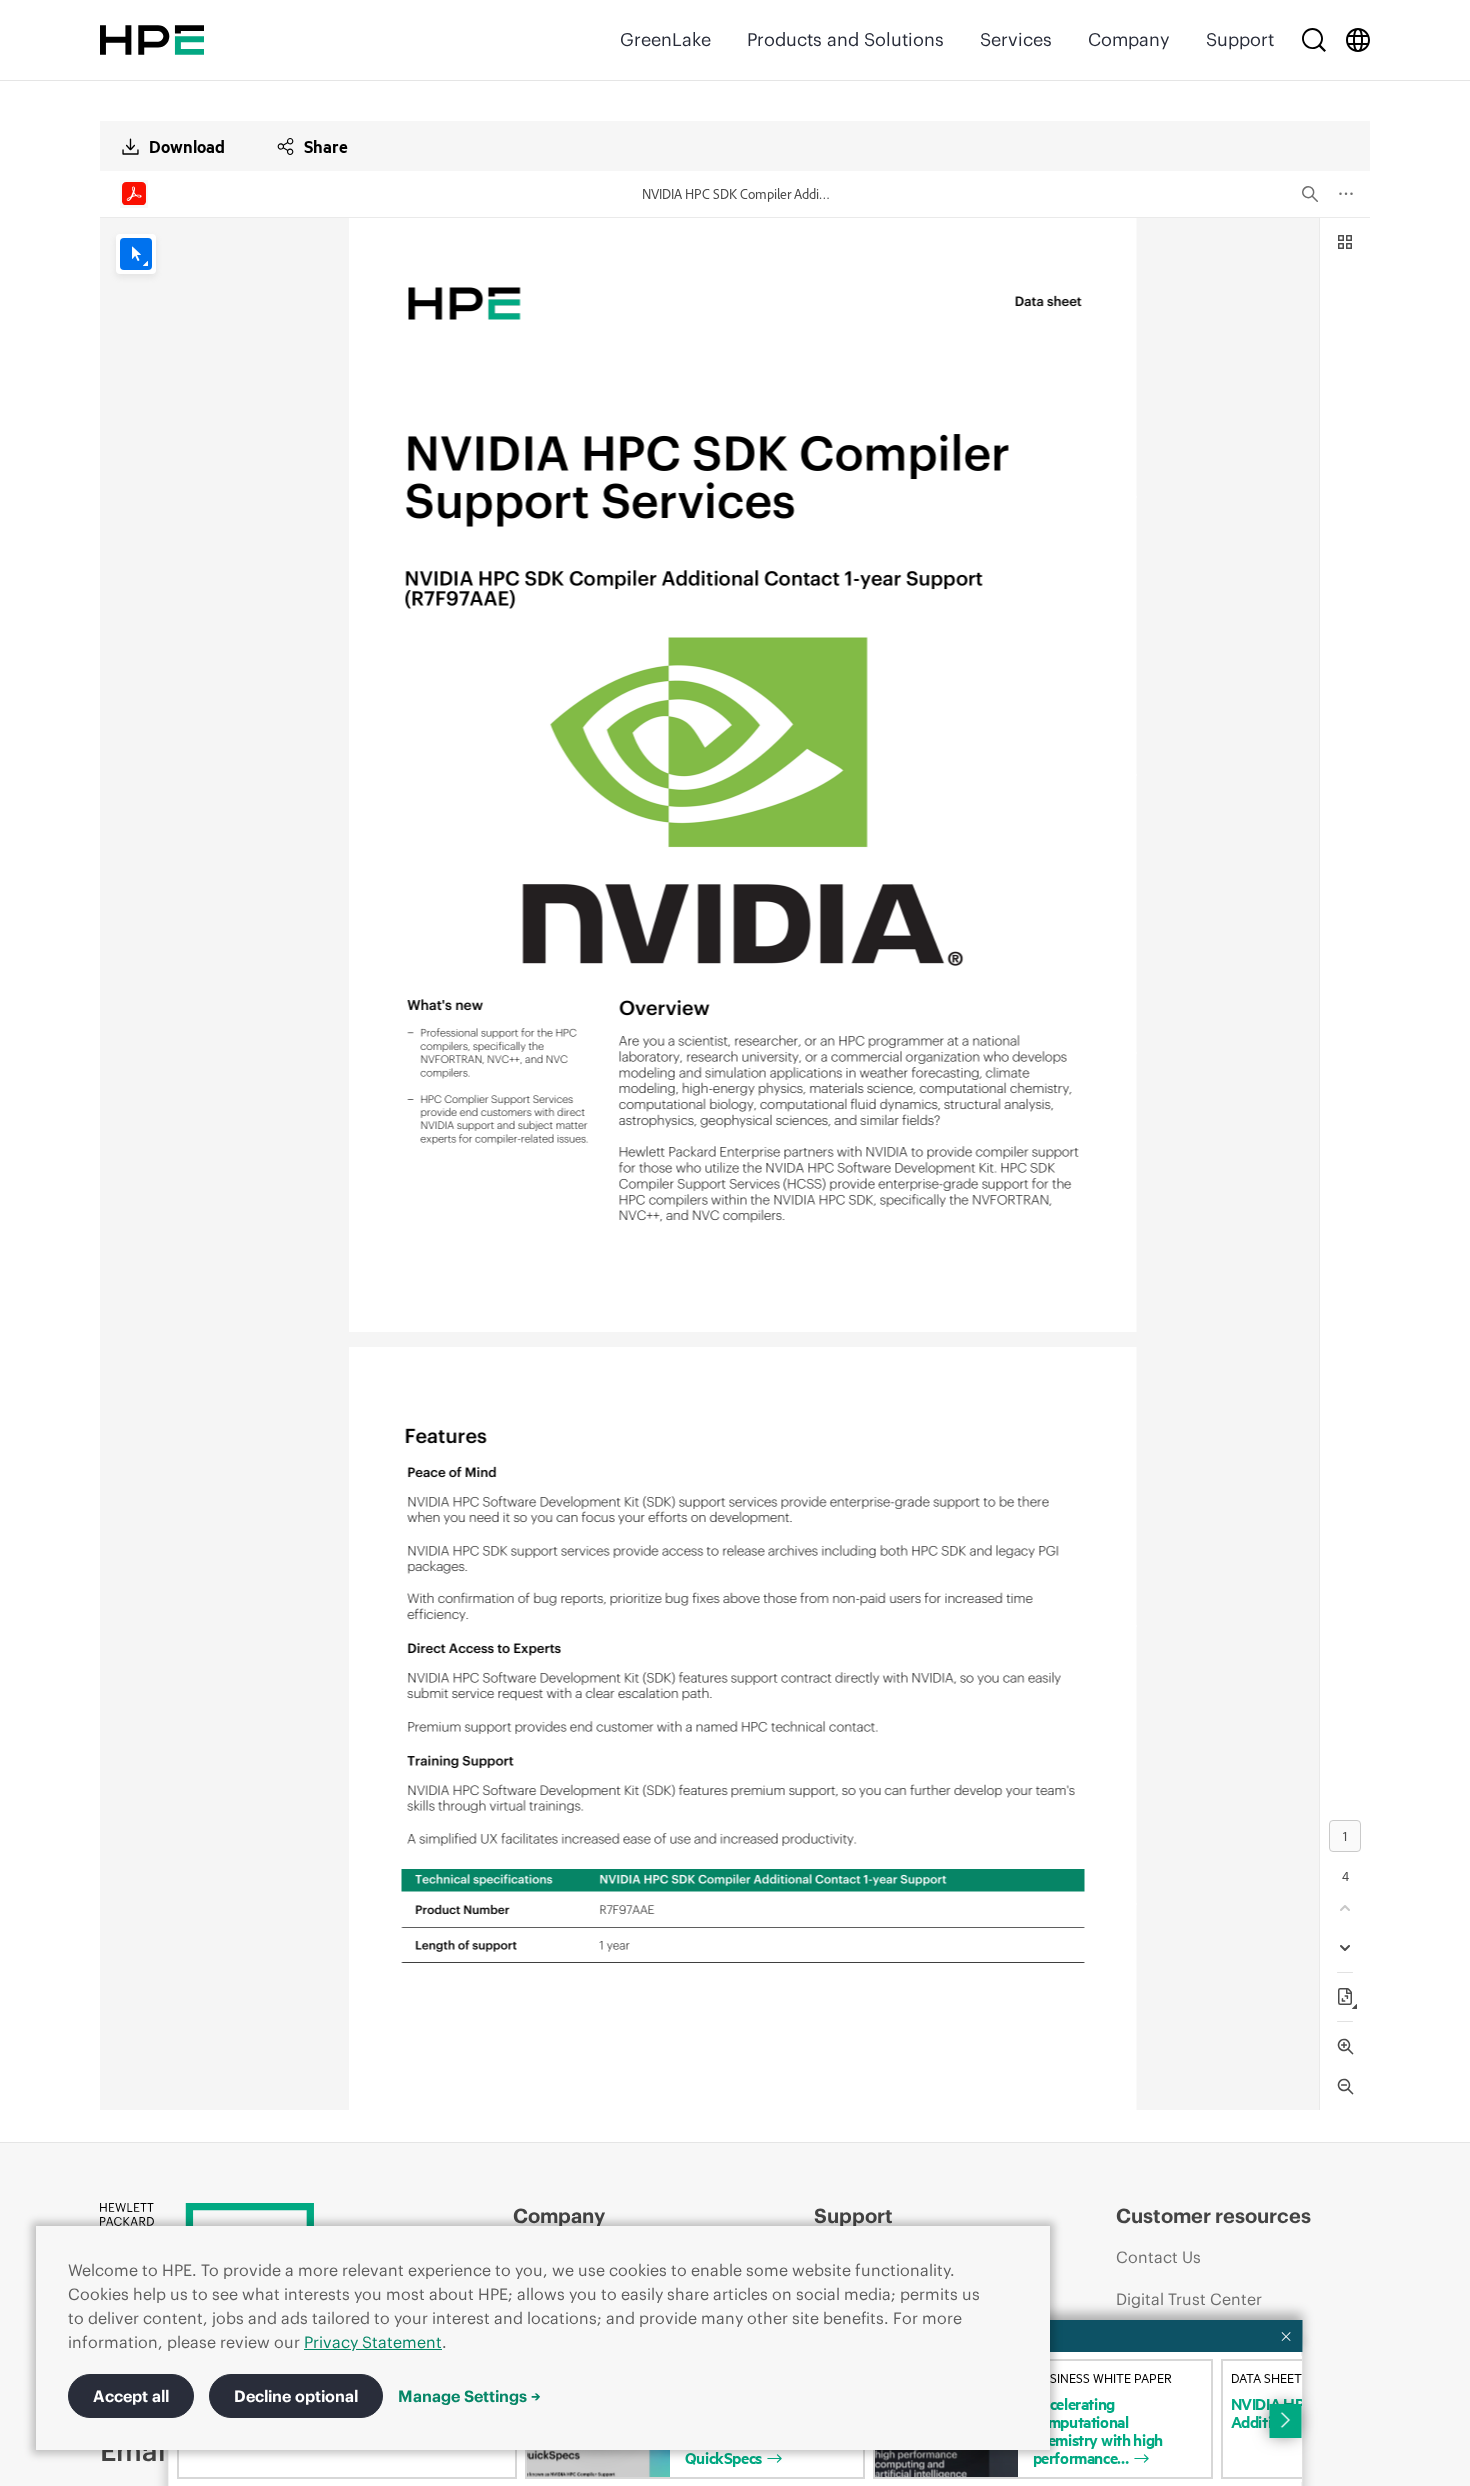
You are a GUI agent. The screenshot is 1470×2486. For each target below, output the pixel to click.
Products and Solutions (845, 39)
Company (1129, 39)
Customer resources (1213, 2215)
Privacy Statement (373, 2342)
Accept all (131, 2396)
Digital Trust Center (1189, 2299)
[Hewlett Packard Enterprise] (152, 40)
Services (1016, 39)
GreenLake (665, 39)
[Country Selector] (1358, 40)
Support (1240, 39)
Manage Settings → (469, 2396)
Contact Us (1158, 2257)
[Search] (1314, 40)
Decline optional (296, 2396)
